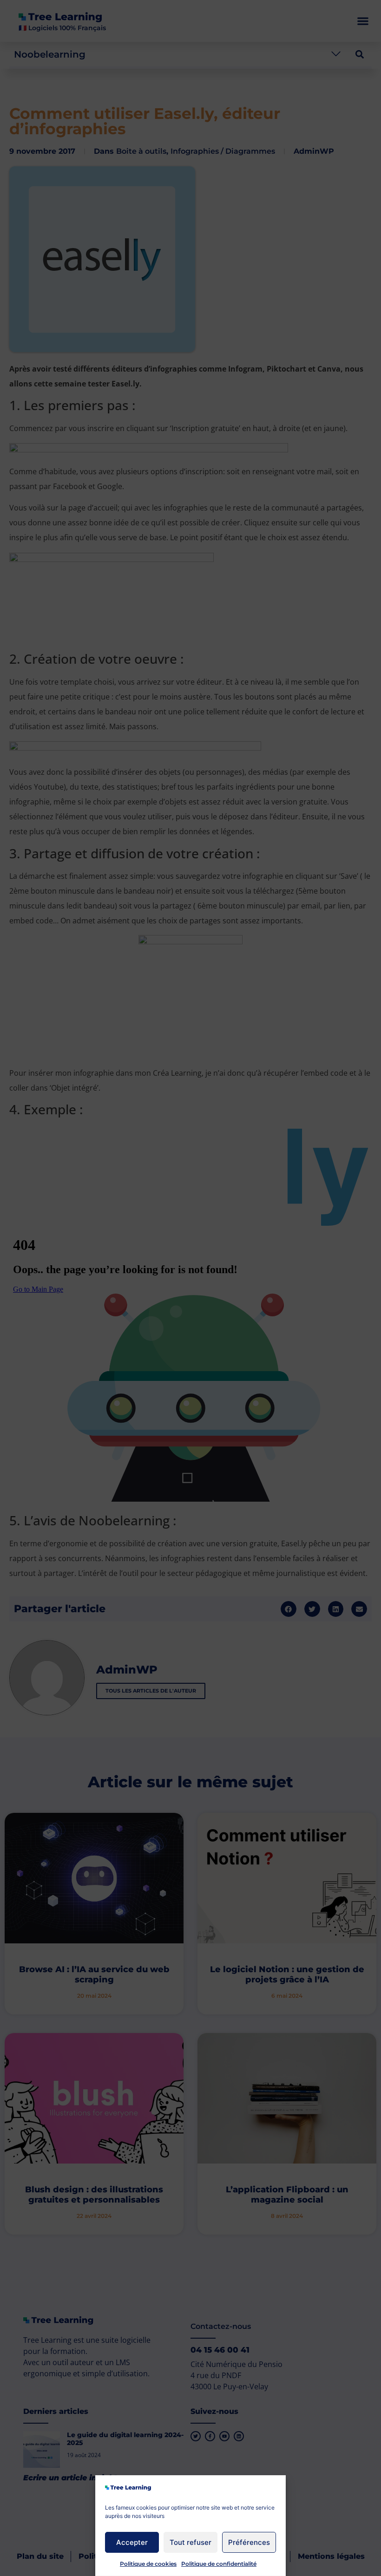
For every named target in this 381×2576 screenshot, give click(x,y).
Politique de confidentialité (219, 2564)
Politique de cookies (148, 2564)
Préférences (249, 2542)
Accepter (132, 2542)
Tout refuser (190, 2542)
